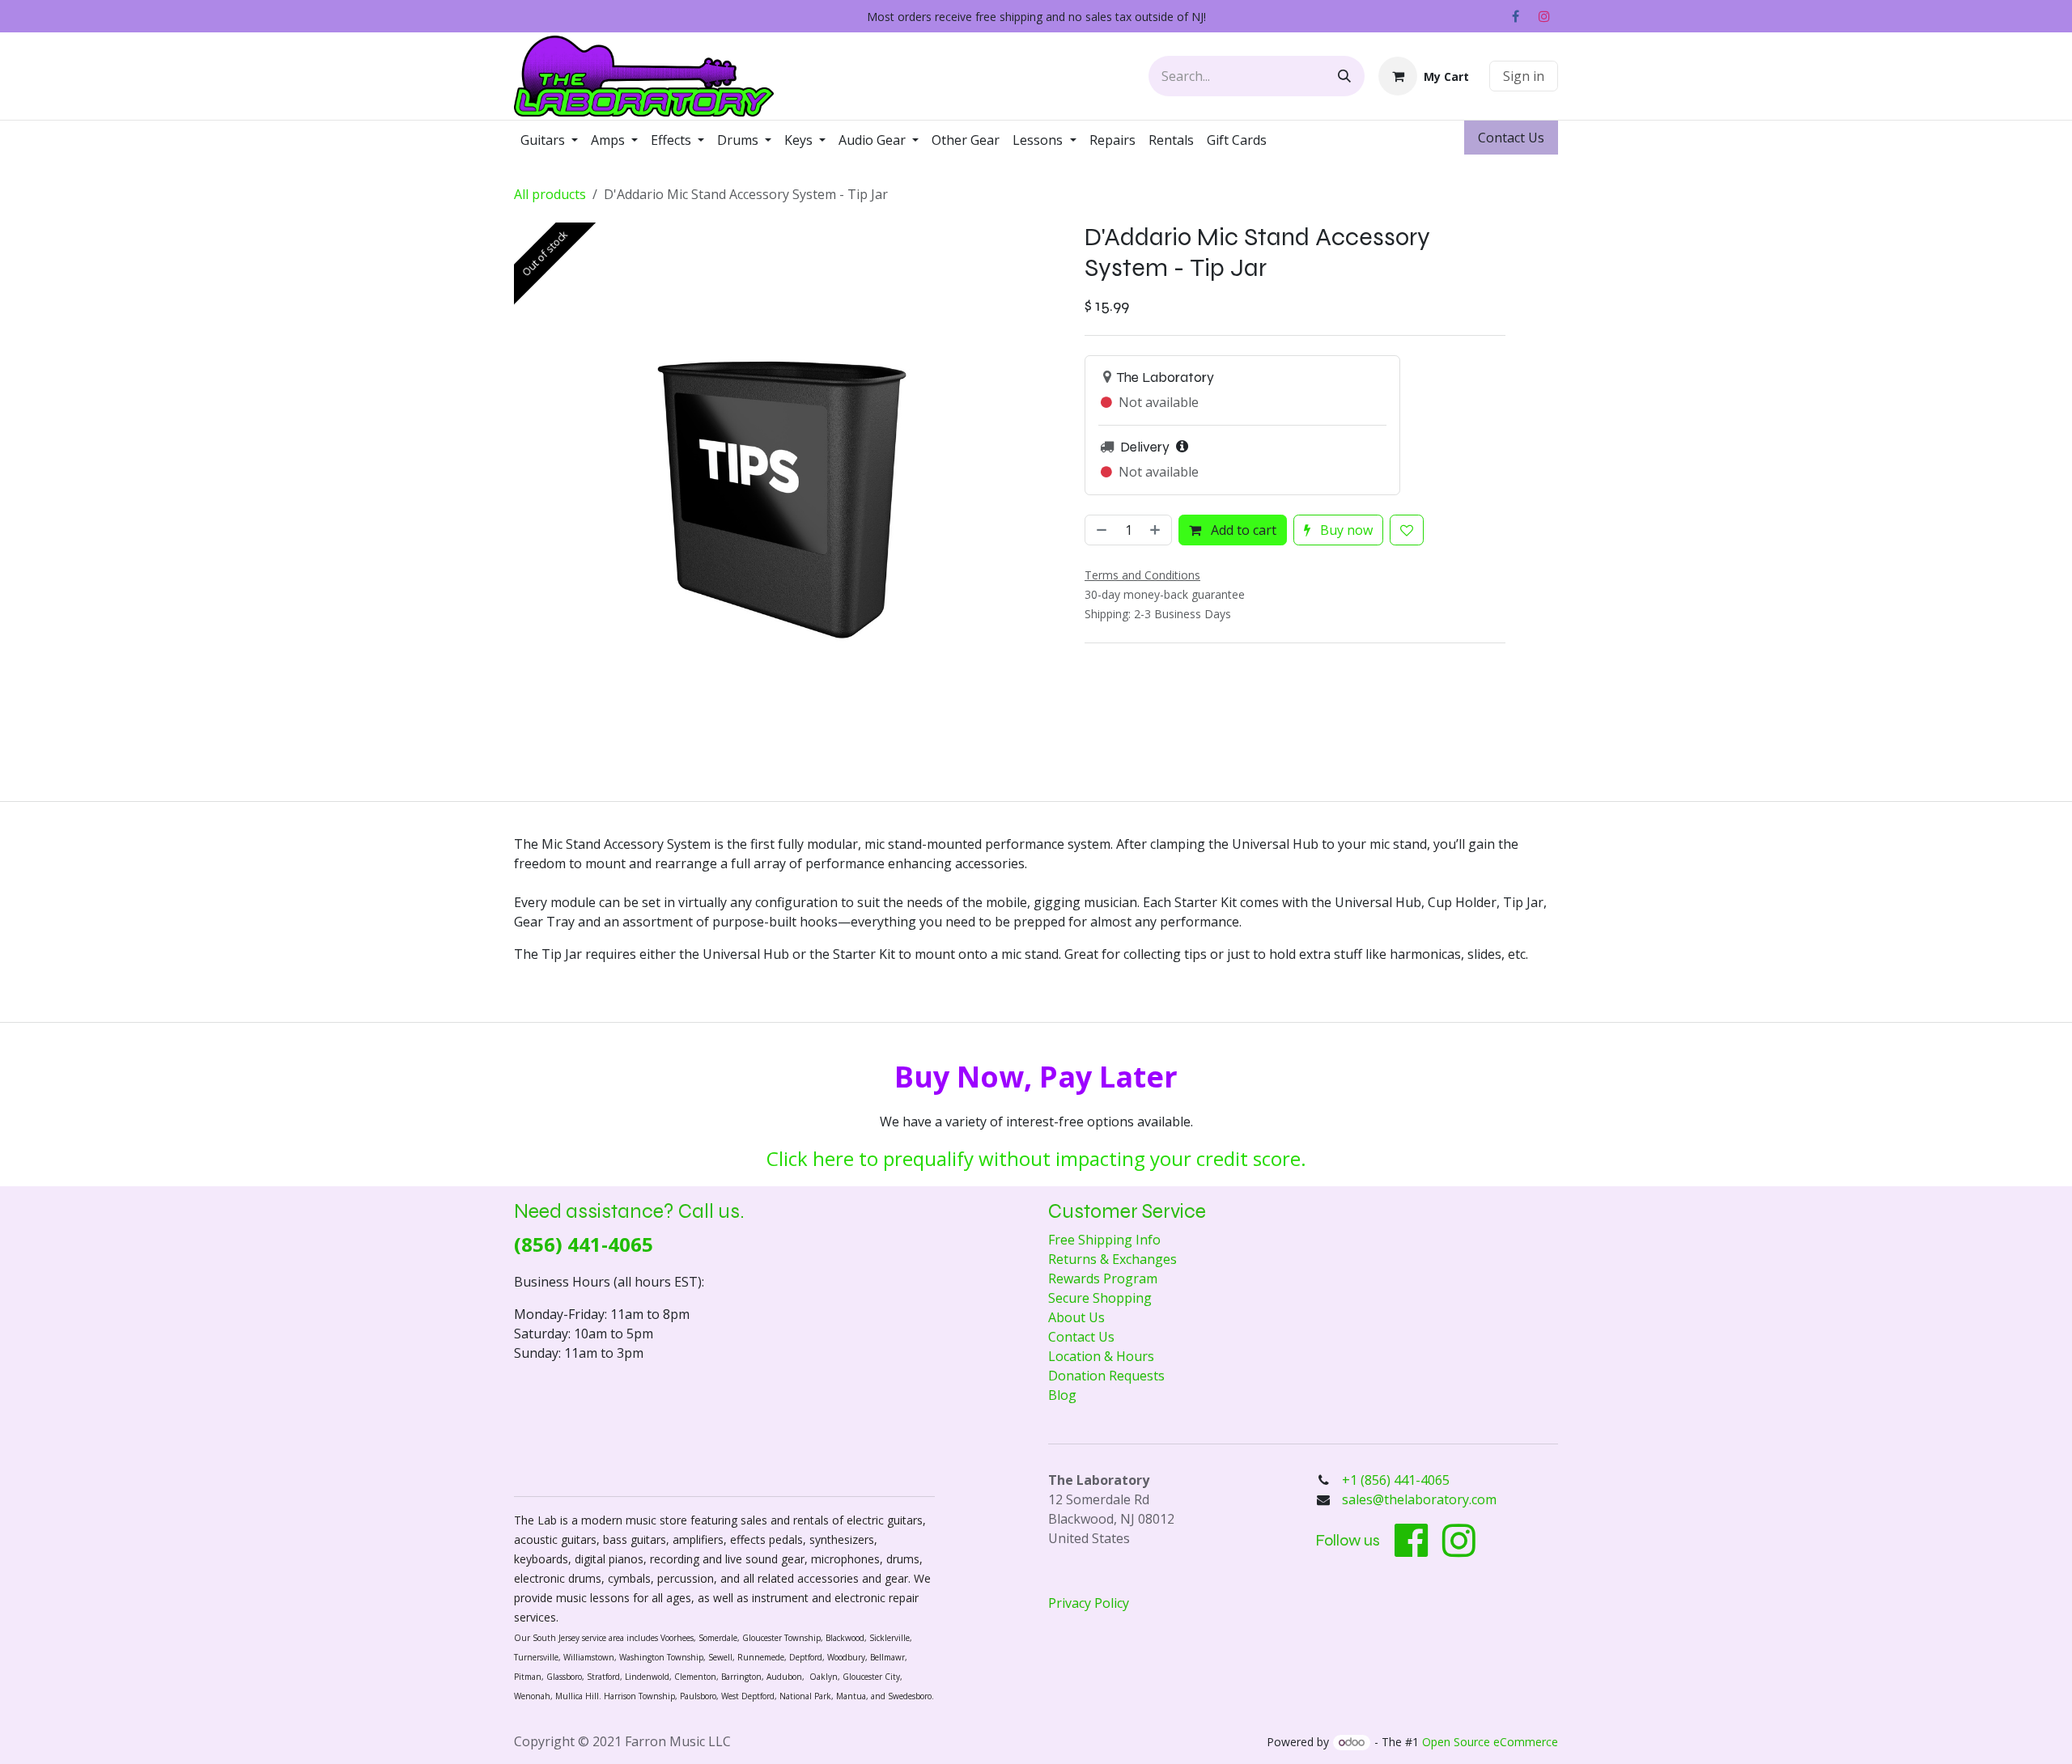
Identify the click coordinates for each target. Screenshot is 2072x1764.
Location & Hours (1101, 1356)
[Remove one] (1100, 530)
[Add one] (1157, 530)
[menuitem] (549, 140)
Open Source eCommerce (1490, 1742)
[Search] (1344, 76)
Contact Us (1081, 1337)
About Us (1076, 1317)
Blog (1062, 1395)
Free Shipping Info (1104, 1240)
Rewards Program (1103, 1278)
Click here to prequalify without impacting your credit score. (1036, 1158)
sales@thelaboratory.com (1419, 1499)
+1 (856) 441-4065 (1397, 1480)
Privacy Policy (1089, 1603)
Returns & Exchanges (1112, 1259)
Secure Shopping (1100, 1298)
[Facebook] (1515, 16)
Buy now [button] (1345, 530)
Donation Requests (1106, 1376)
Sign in (1524, 76)
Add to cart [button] (1242, 530)
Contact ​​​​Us (1511, 138)
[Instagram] (1544, 16)
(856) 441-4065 (584, 1244)
